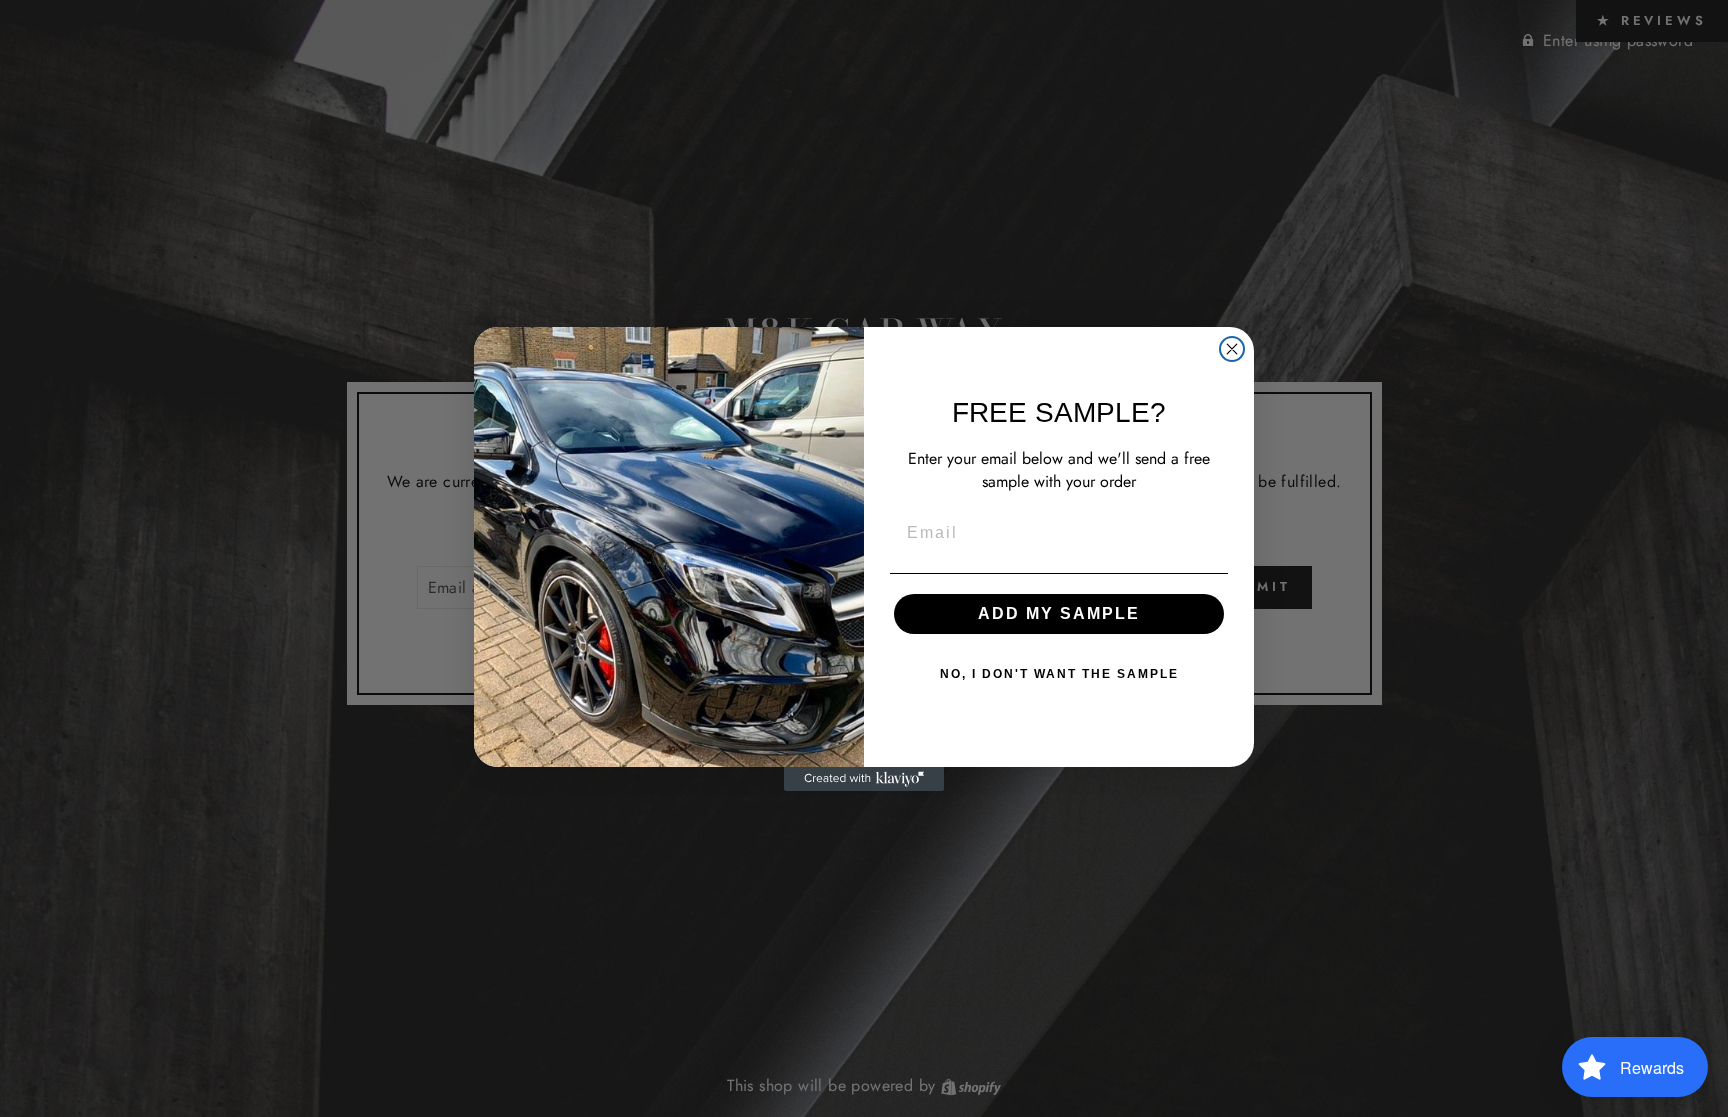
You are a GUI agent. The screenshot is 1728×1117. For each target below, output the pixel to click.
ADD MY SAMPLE (1059, 613)
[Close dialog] (1232, 349)
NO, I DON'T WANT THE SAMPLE (1059, 674)
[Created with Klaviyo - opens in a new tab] (864, 779)
